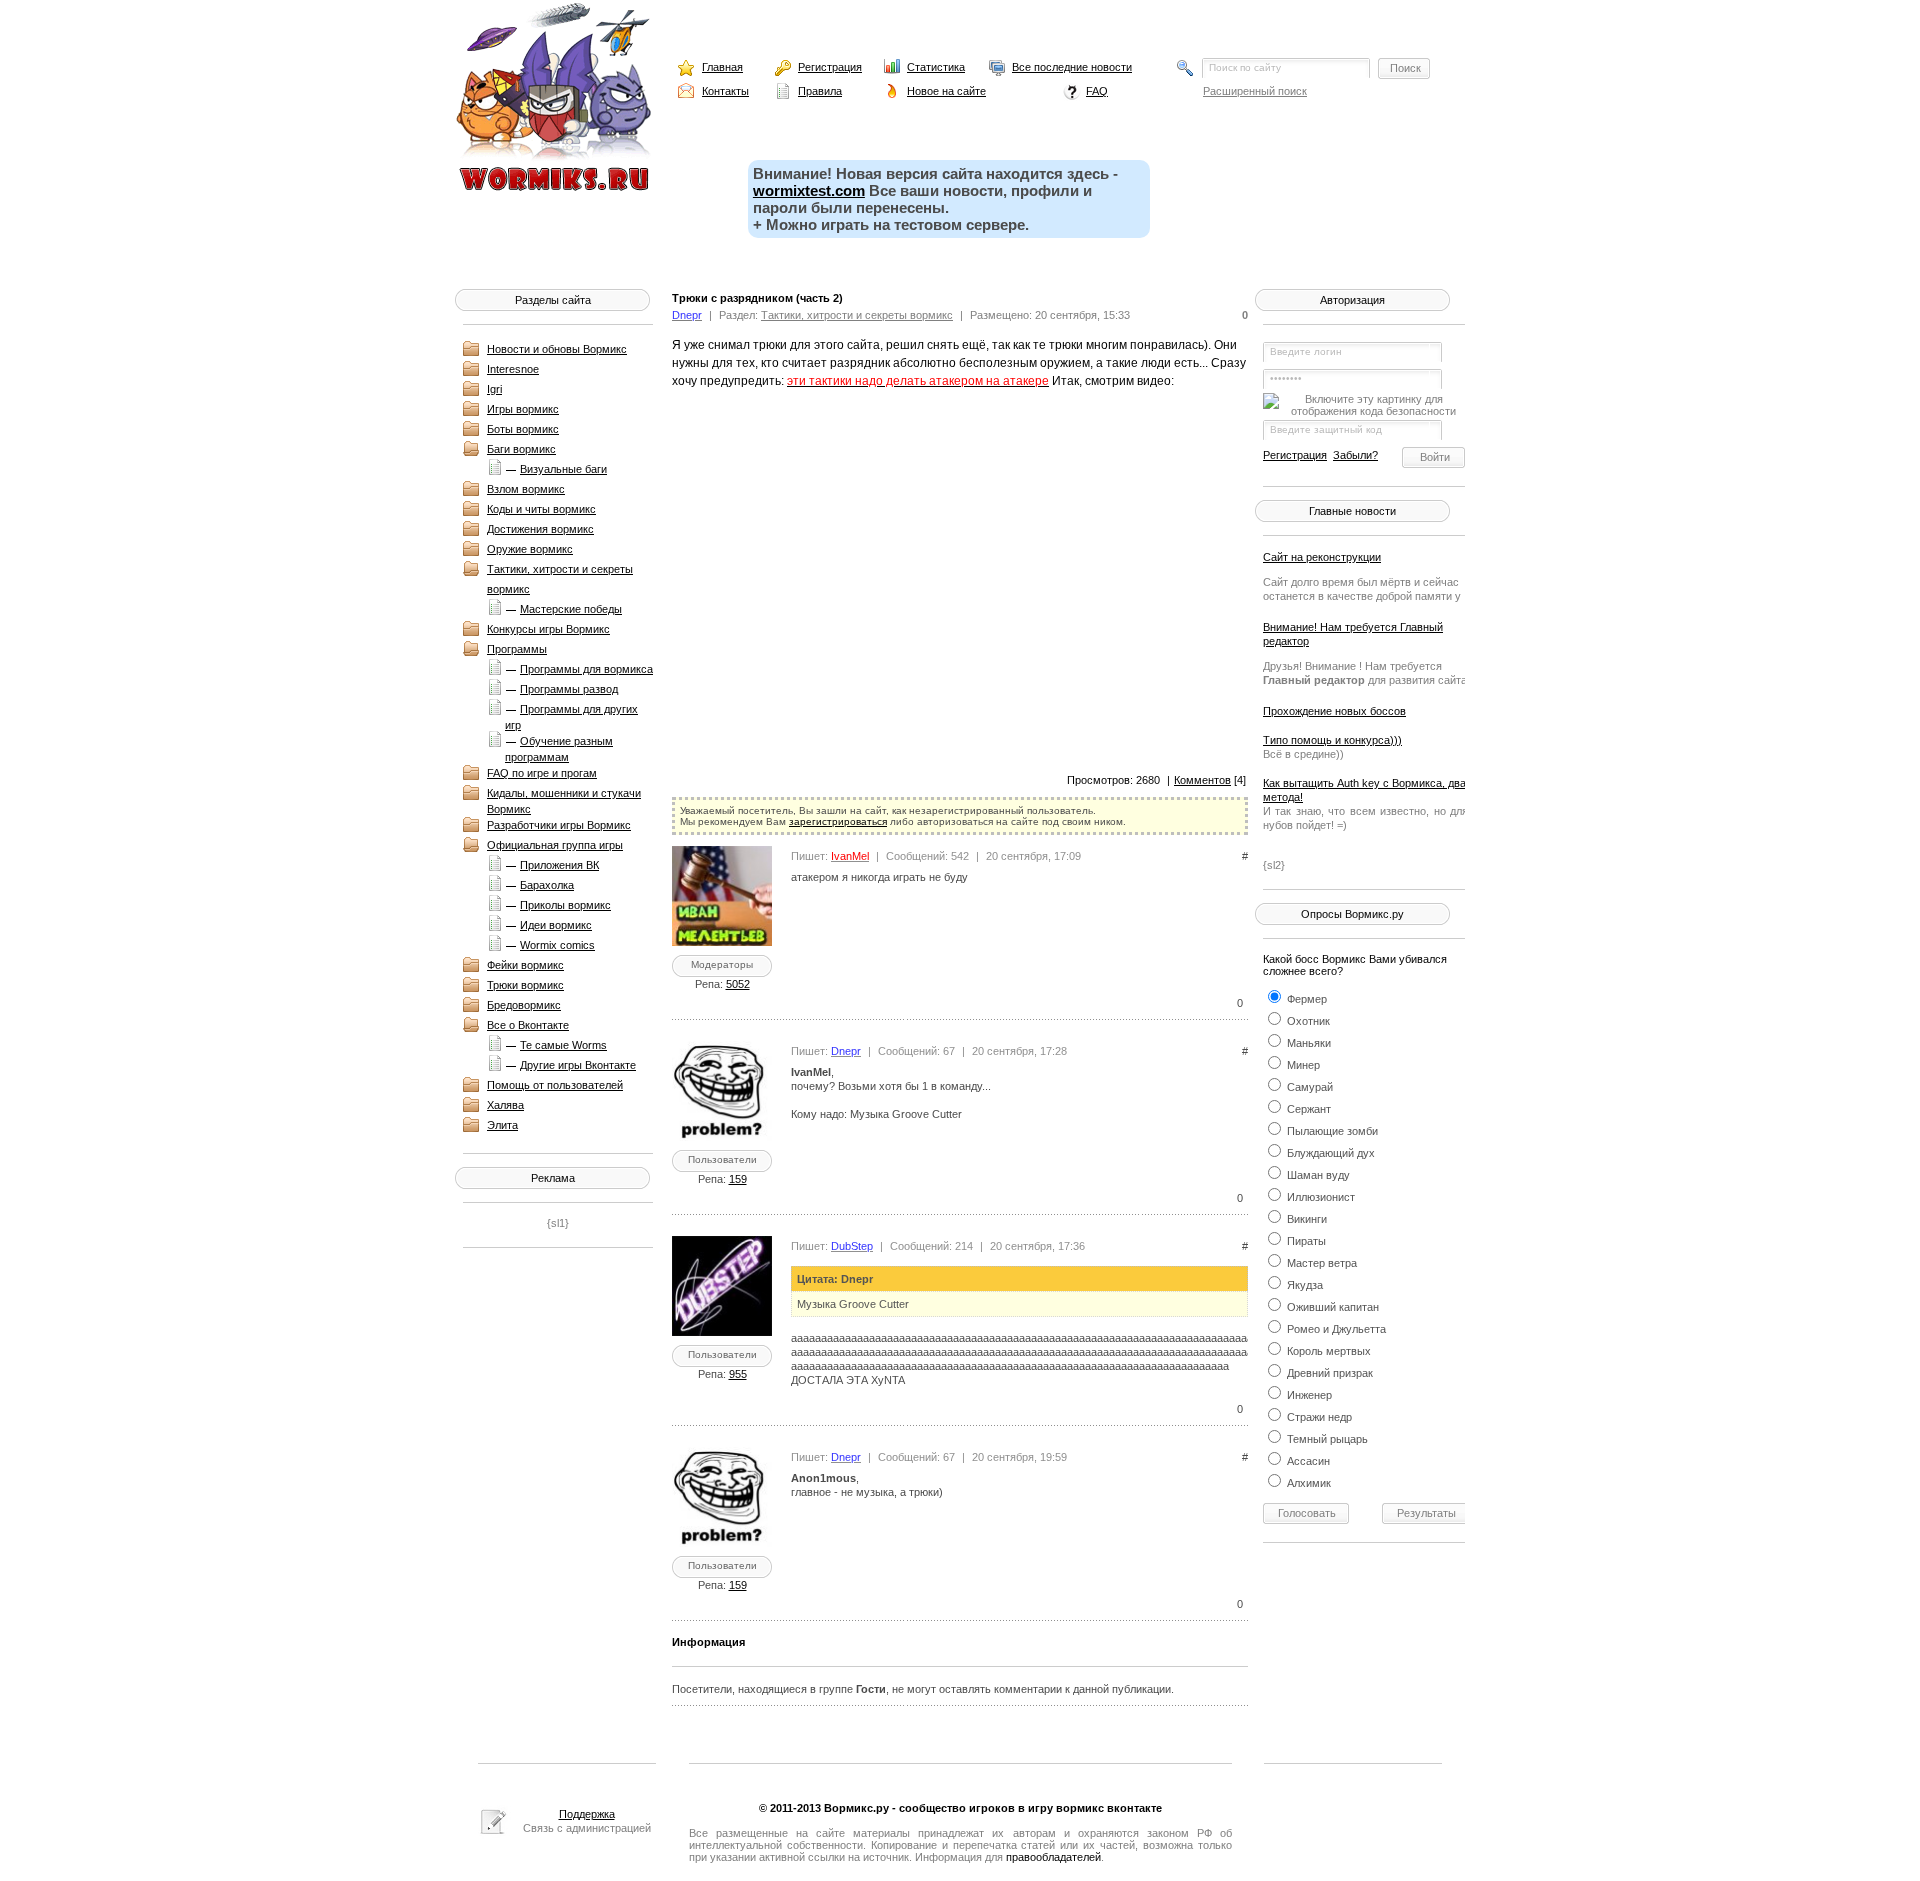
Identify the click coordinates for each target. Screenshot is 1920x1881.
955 (738, 1374)
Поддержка (587, 1814)
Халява (505, 1105)
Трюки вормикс (525, 985)
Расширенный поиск (1255, 91)
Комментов (1202, 780)
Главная (722, 67)
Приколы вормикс (565, 905)
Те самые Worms (563, 1045)
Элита (502, 1125)
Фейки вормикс (525, 965)
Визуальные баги (563, 469)
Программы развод (569, 689)
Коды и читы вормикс (541, 509)
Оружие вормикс (530, 549)
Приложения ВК (559, 865)
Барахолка (547, 885)
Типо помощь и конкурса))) (1332, 740)
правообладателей (1053, 1857)
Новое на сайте (946, 91)
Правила (820, 91)
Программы (517, 649)
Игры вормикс (523, 409)
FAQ (1097, 91)
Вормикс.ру (856, 1808)
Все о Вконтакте (528, 1025)
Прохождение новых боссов (1334, 711)
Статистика (936, 67)
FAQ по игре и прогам (542, 773)
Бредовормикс (524, 1005)
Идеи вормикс (556, 925)
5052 (738, 984)
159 (738, 1179)
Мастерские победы (571, 609)
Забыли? (1355, 455)
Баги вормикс (521, 449)
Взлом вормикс (526, 489)
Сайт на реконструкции (1322, 557)
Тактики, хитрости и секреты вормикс (857, 315)
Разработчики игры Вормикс (559, 825)
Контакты (725, 91)
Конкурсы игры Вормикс (548, 629)
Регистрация (830, 67)
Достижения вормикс (540, 529)
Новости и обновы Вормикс (557, 349)
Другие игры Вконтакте (578, 1065)
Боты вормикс (523, 429)
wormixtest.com (809, 190)
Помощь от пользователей (555, 1085)
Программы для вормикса (586, 669)
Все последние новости (1072, 67)
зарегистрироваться (838, 821)
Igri (494, 389)
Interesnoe (513, 369)
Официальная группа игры (555, 845)
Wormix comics (557, 945)
